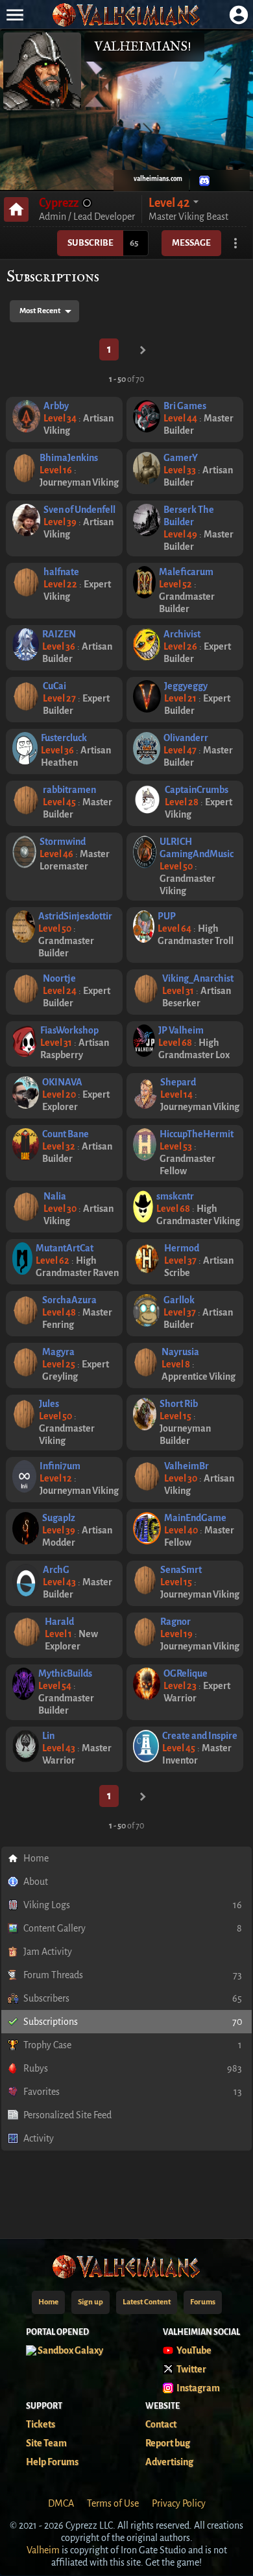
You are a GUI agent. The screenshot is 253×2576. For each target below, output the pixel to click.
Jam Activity (48, 1952)
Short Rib (179, 1404)
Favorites (133, 2092)
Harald (59, 1622)
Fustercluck (64, 738)
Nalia (55, 1196)
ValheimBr (187, 1466)
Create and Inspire (200, 1736)
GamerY (181, 458)
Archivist (182, 634)
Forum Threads (133, 1975)
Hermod (182, 1248)
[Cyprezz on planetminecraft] (220, 181)
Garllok (179, 1300)
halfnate (61, 572)
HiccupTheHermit (197, 1134)
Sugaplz (59, 1518)
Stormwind (63, 842)
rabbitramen (69, 790)
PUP (167, 916)
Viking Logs (133, 1905)
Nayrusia (180, 1352)
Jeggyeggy (186, 686)
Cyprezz (59, 203)
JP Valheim (181, 1030)
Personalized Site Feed (67, 2115)
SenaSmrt (181, 1570)
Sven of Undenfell (79, 510)
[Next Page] (143, 350)
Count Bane (66, 1134)
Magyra (58, 1352)
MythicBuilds (65, 1673)
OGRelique (186, 1673)
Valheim (43, 2550)
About (36, 1882)
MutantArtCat (65, 1248)
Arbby (56, 406)
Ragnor (175, 1622)
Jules (49, 1404)
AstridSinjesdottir (75, 916)
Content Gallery (133, 1928)
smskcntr (175, 1196)
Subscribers (133, 1998)
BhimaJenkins (69, 458)
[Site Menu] (15, 15)
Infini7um (60, 1466)
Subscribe (90, 243)
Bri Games (185, 406)
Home (36, 1858)
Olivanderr (186, 738)
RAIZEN (59, 634)
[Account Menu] (238, 15)
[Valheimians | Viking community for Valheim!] (126, 15)
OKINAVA (62, 1082)
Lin (48, 1736)
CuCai (54, 686)
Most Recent (40, 311)
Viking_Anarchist (198, 978)
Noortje (59, 978)
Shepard (178, 1082)
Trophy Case (133, 2045)
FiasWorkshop (69, 1030)
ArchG (56, 1570)
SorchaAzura (69, 1300)
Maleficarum (186, 572)
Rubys (133, 2068)
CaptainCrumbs (197, 790)
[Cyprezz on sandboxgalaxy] (235, 181)
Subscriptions (133, 2022)
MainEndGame (195, 1518)
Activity (39, 2138)
